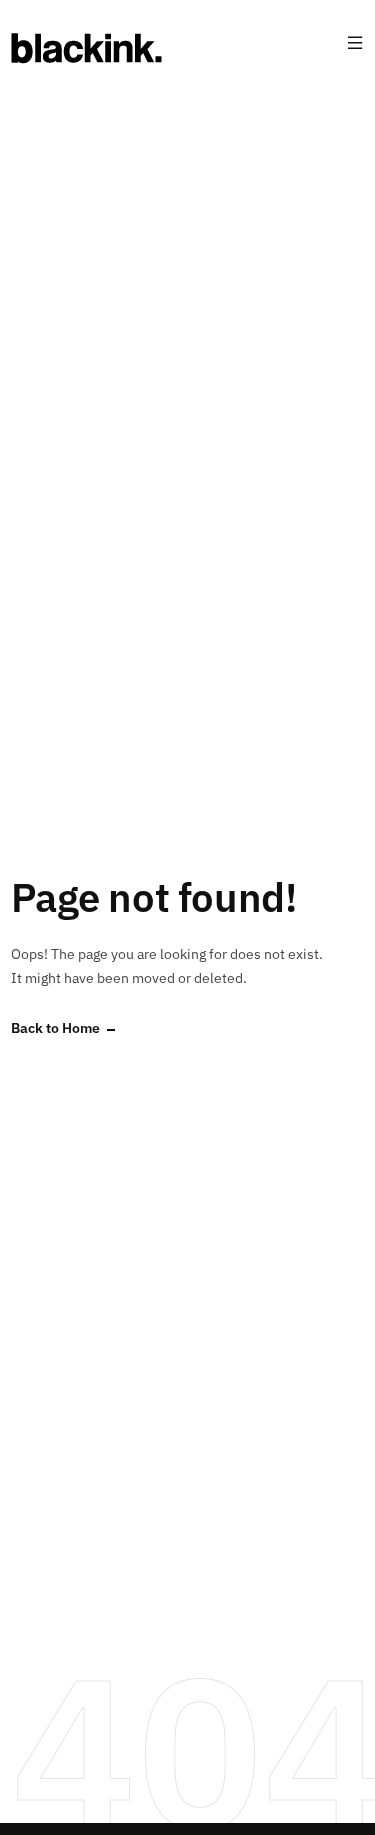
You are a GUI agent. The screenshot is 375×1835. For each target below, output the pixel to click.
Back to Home (55, 1028)
